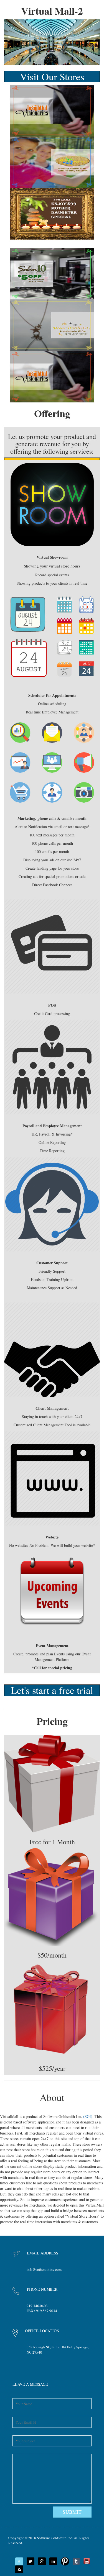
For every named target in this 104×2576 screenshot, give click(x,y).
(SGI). (89, 2116)
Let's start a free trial (52, 1690)
